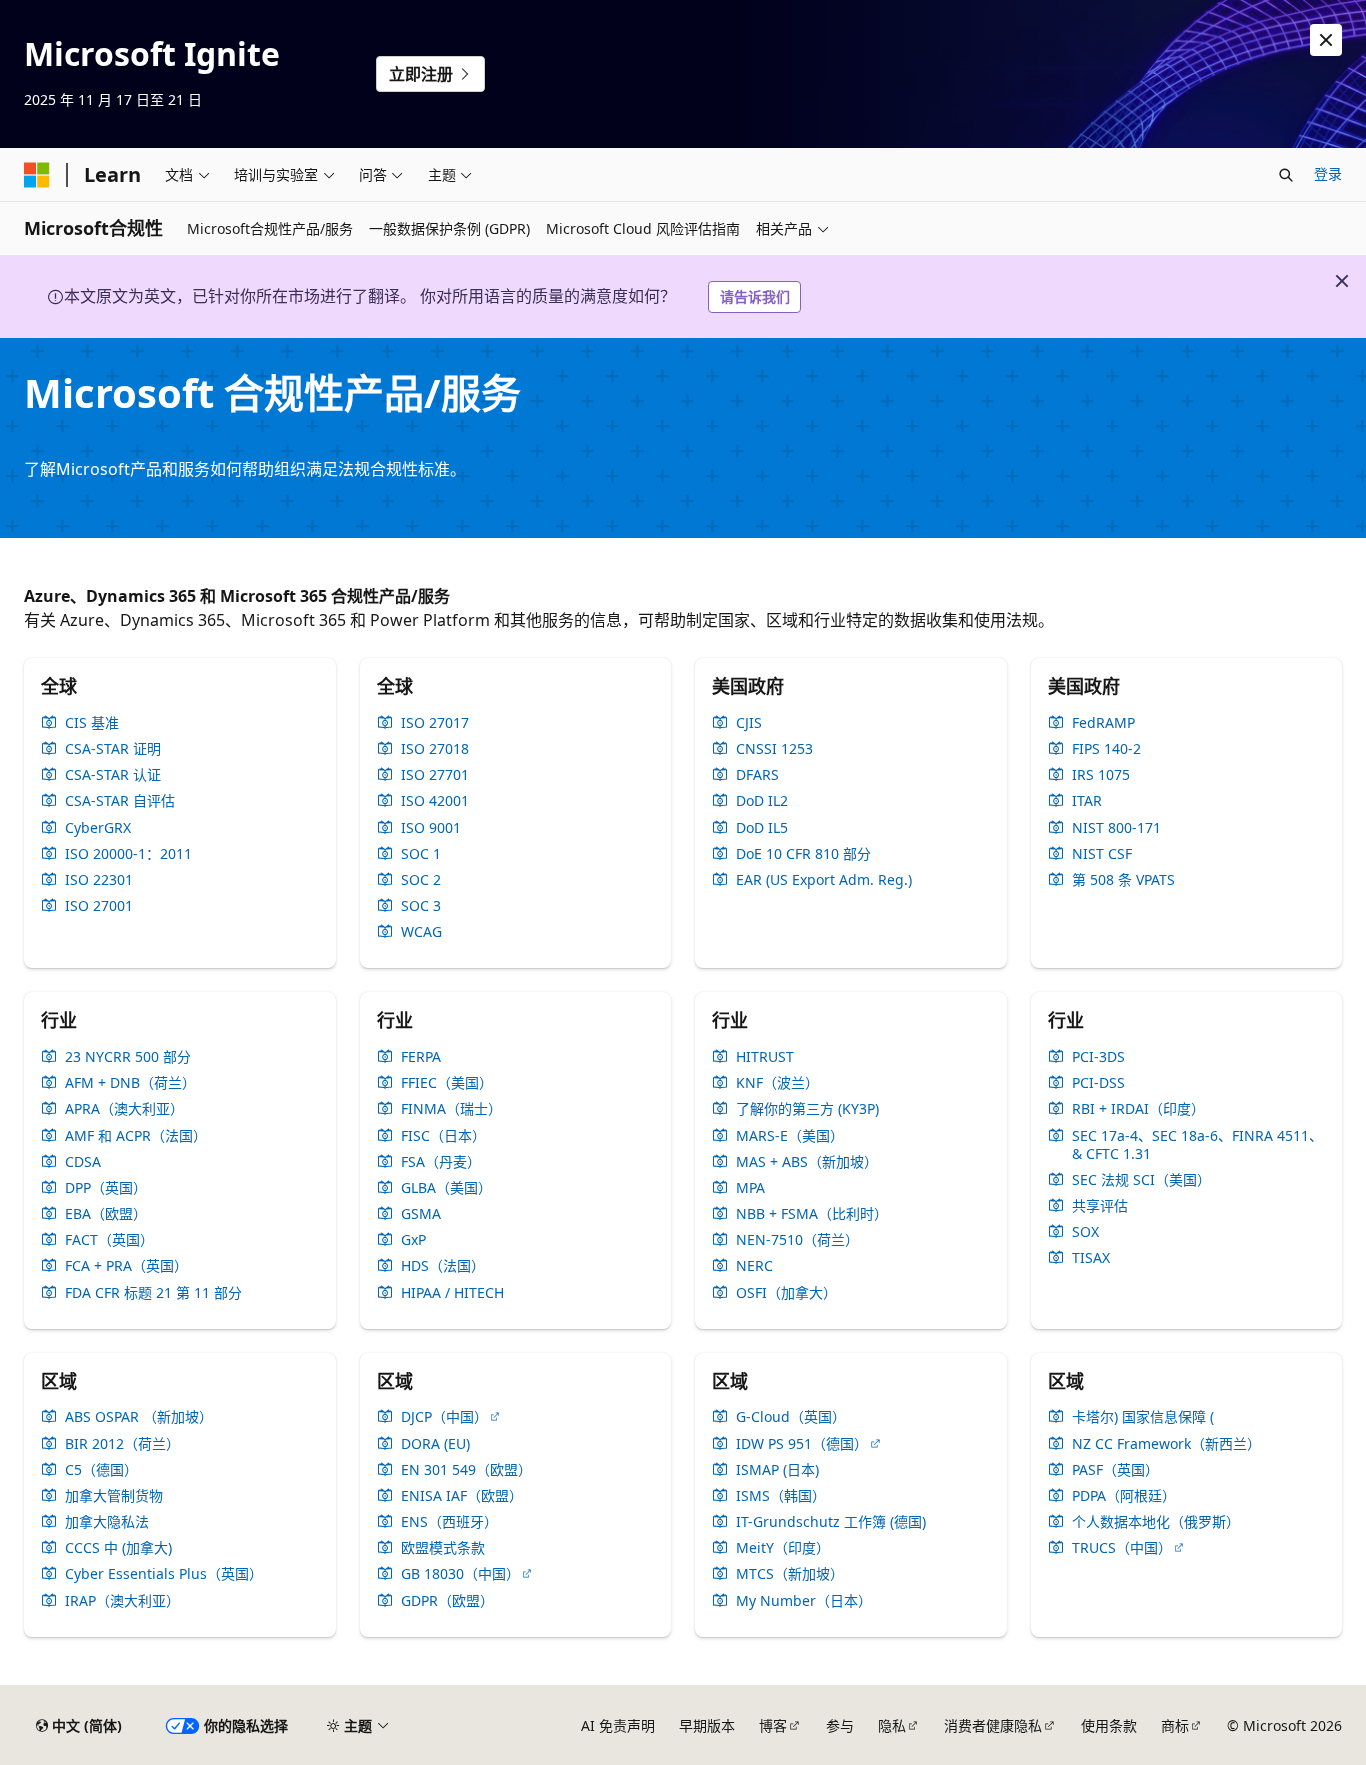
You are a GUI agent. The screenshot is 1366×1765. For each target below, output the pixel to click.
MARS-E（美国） (790, 1136)
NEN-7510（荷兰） (797, 1240)
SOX (1085, 1232)
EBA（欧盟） (106, 1214)
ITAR (1087, 801)
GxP (413, 1240)
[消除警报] (1326, 40)
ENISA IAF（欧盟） (462, 1496)
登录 (1328, 173)
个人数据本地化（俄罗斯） (1156, 1522)
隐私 (892, 1725)
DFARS (757, 775)
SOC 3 (421, 906)
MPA (750, 1188)
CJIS (749, 723)
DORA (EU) (435, 1444)
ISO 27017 (435, 723)
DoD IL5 (762, 828)
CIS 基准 (92, 723)
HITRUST (765, 1057)
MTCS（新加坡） (790, 1574)
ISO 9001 (431, 828)
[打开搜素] (1286, 175)
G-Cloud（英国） (791, 1417)
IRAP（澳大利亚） (122, 1601)
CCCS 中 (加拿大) (118, 1548)
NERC (754, 1266)
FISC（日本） (443, 1136)
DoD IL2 (762, 801)
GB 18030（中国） (460, 1574)
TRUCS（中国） (1122, 1548)
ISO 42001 (435, 801)
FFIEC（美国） (447, 1083)
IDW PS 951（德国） (802, 1444)
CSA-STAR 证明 (113, 749)
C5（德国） (101, 1470)
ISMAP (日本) (777, 1470)
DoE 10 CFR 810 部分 (803, 854)
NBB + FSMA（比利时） (812, 1214)
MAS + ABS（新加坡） (807, 1162)
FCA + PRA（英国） (126, 1266)
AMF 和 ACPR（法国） (136, 1136)
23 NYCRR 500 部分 (128, 1057)
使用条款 (1109, 1725)
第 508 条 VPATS (1123, 880)
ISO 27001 (99, 906)
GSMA (421, 1214)
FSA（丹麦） (441, 1162)
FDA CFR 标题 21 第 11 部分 (153, 1293)
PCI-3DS (1098, 1057)
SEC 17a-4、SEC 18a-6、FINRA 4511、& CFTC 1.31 (1197, 1145)
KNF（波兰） (777, 1083)
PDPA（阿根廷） (1124, 1496)
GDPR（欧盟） (447, 1601)
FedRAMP (1103, 723)
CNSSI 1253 (774, 749)
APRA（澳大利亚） (124, 1109)
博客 (773, 1725)
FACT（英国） (109, 1240)
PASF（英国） (1115, 1470)
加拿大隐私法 (107, 1522)
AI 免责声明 (618, 1725)
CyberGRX (98, 828)
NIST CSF (1102, 854)
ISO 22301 (99, 880)
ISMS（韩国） (781, 1496)
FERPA (421, 1057)
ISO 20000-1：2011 (128, 854)
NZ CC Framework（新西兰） (1166, 1444)
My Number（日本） (804, 1601)
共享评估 (1100, 1206)
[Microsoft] (37, 175)
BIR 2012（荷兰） (122, 1444)
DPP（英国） (106, 1188)
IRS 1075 (1101, 775)
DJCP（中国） (444, 1417)
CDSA (83, 1162)
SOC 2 (421, 880)
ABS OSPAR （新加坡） (139, 1417)
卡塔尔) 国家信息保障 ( (1143, 1417)
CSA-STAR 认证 (113, 775)
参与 (840, 1725)
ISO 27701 (435, 775)
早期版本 (707, 1725)
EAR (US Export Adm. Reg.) (824, 880)
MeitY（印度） (783, 1548)
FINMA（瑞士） (451, 1109)
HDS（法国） (443, 1266)
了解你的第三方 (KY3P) (807, 1109)
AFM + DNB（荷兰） (130, 1083)
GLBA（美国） (446, 1188)
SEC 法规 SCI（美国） (1141, 1180)
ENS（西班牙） (449, 1522)
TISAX (1091, 1258)
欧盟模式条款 (443, 1548)
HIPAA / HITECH (452, 1293)
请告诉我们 (755, 296)
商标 (1175, 1725)
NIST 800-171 (1116, 828)
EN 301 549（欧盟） (466, 1470)
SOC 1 (421, 854)
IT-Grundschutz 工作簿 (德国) (831, 1522)
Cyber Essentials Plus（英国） (164, 1574)
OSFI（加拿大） (786, 1293)
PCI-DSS (1098, 1083)
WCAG (421, 932)
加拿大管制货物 (114, 1496)
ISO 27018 (435, 749)
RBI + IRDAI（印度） (1138, 1109)
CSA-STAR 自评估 (120, 801)
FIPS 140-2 (1106, 749)
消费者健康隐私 (993, 1725)
